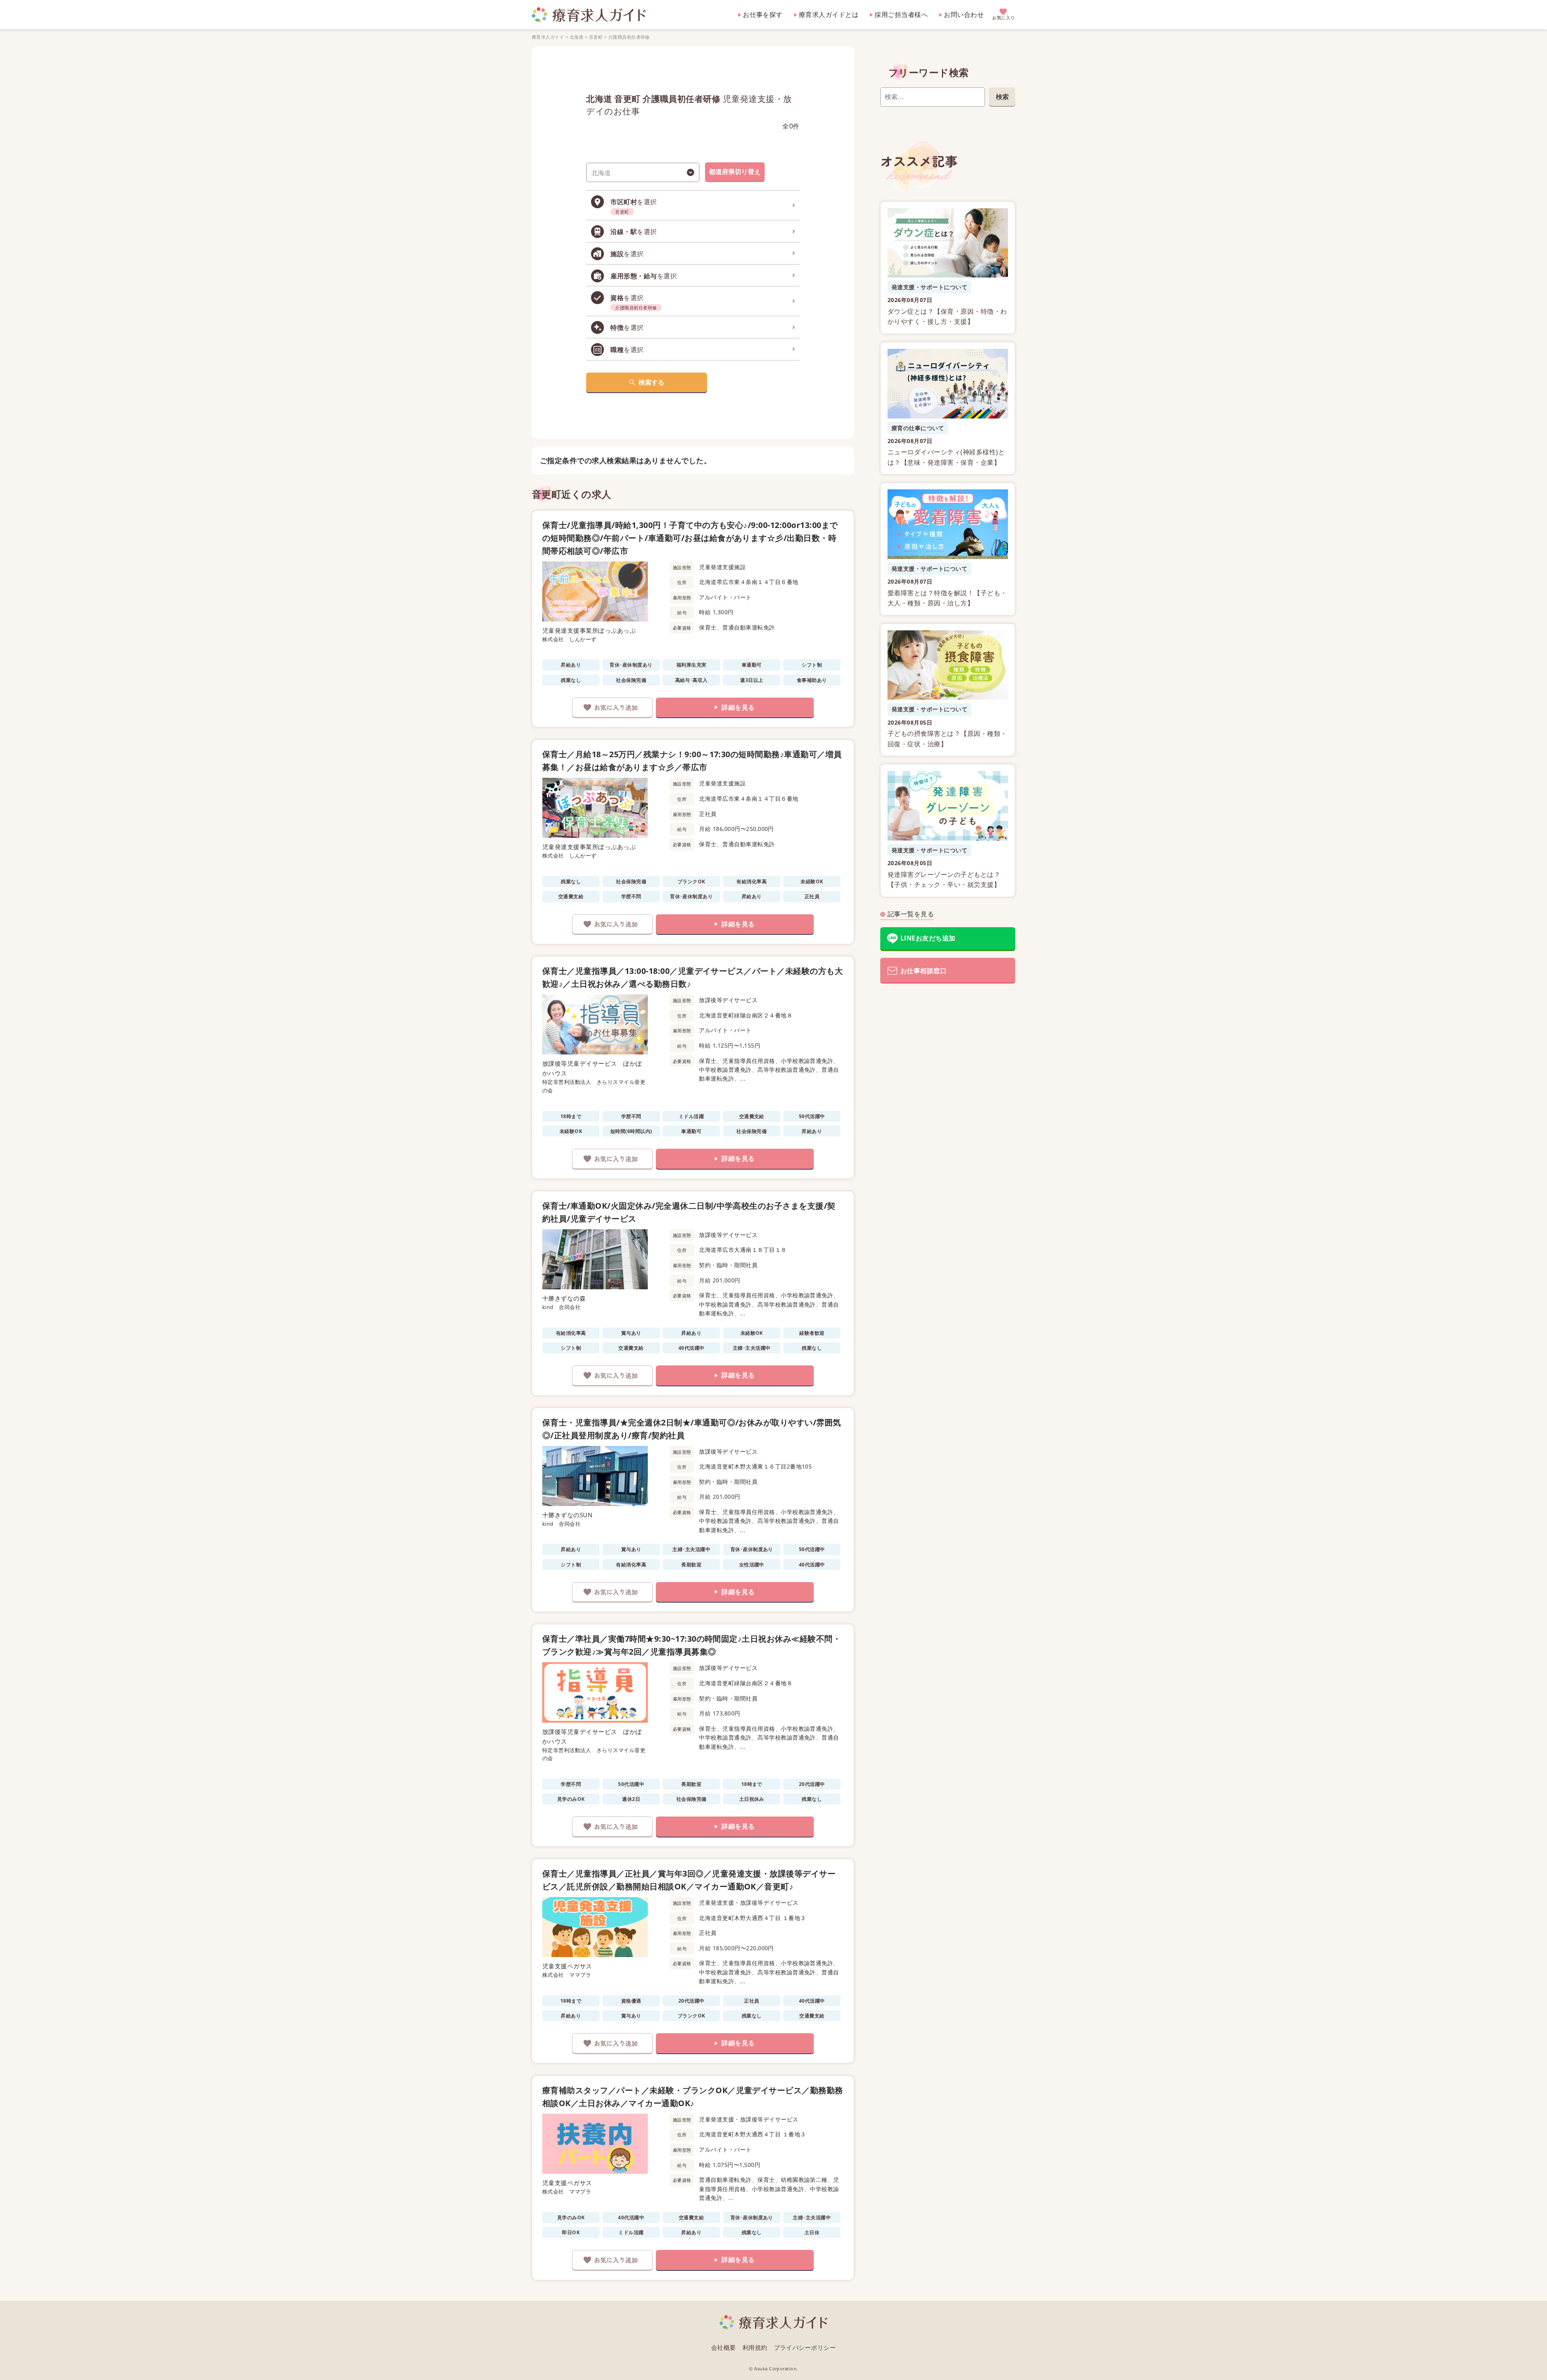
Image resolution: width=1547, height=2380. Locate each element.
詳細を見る (738, 707)
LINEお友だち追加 (928, 938)
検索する (651, 382)
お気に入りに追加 (612, 708)
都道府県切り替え (735, 172)
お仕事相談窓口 (924, 971)
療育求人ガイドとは (829, 14)
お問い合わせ (964, 14)
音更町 (596, 37)
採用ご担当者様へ (901, 14)
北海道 (576, 37)
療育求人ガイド (548, 37)
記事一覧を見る (911, 914)
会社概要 (724, 2347)
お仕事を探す (763, 14)
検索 (1002, 97)
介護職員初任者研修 (629, 37)
